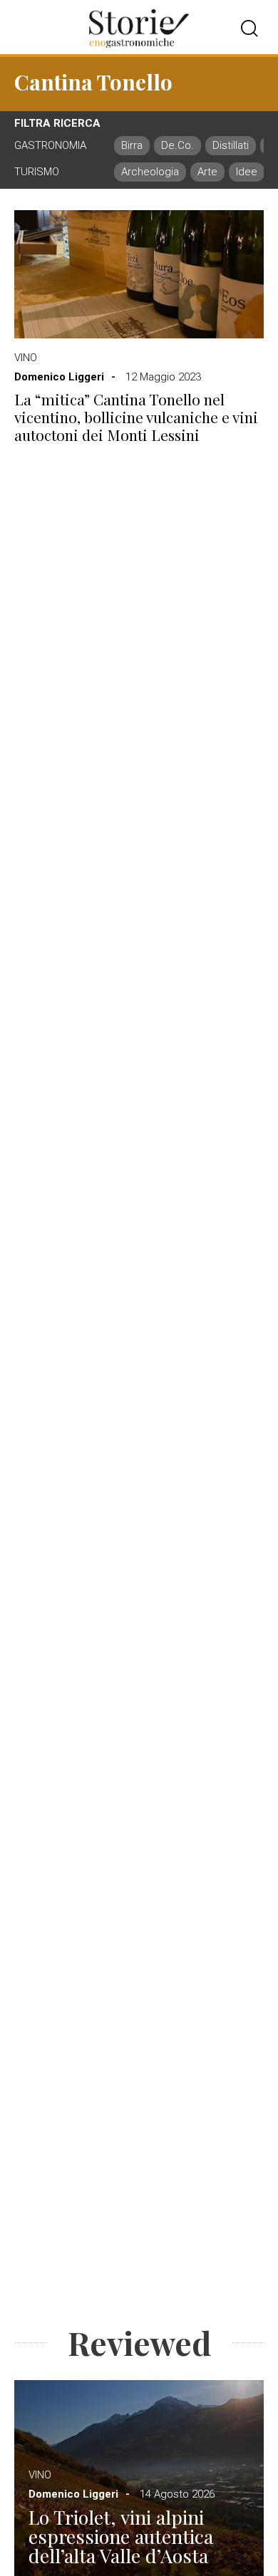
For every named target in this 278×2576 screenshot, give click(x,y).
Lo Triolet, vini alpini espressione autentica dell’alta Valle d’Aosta (121, 2536)
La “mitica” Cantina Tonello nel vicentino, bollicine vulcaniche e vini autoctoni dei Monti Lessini (136, 417)
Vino (26, 358)
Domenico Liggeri (59, 377)
